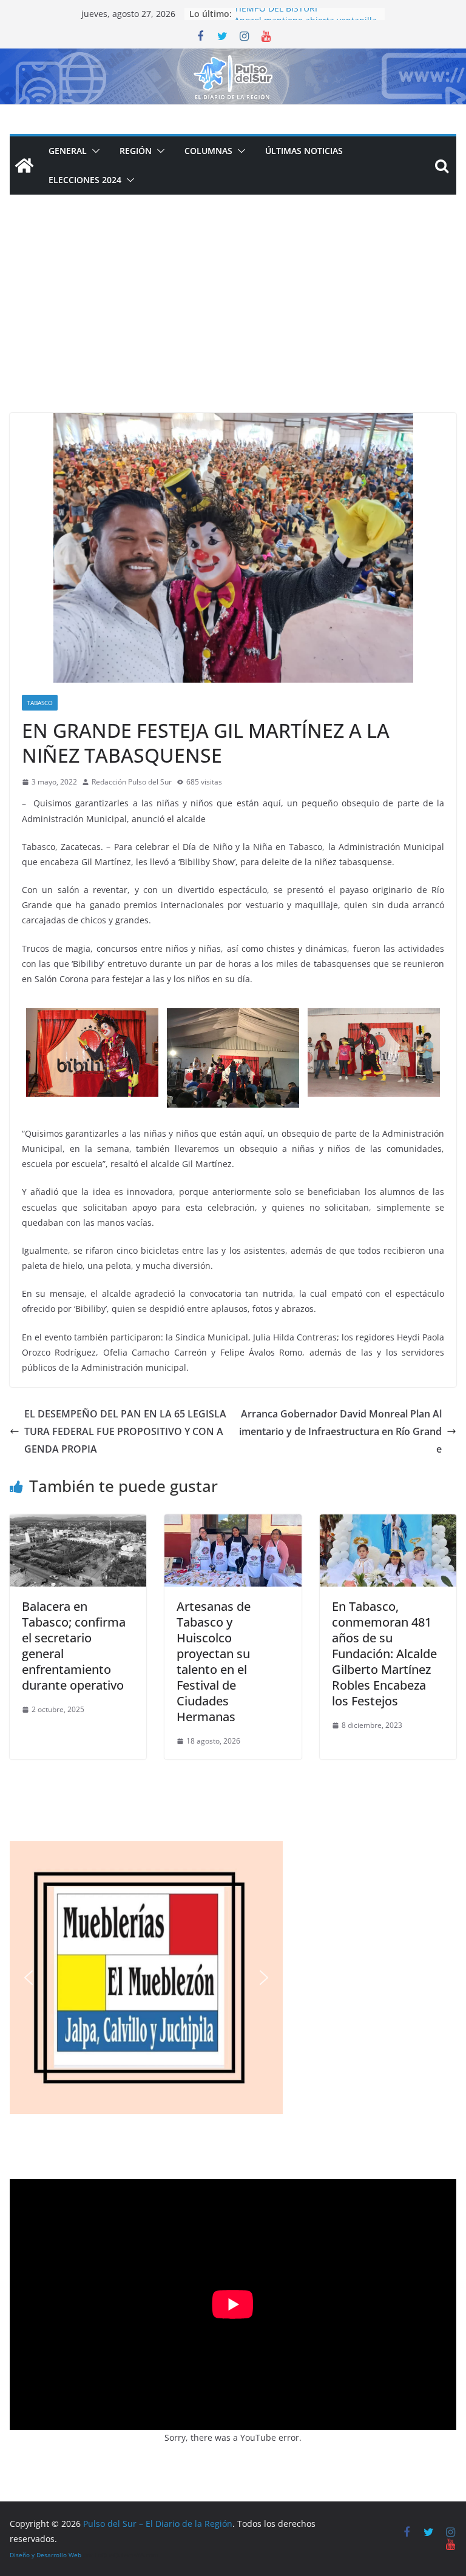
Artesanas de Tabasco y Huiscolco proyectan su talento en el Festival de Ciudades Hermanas (214, 1661)
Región (136, 151)
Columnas (208, 151)
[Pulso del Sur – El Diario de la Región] (233, 57)
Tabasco (40, 703)
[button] (93, 151)
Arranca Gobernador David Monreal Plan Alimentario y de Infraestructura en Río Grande (340, 1431)
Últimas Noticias (304, 151)
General (68, 151)
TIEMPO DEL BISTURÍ (276, 14)
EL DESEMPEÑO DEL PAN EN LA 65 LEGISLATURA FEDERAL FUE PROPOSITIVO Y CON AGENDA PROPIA (125, 1431)
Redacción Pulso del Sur (132, 782)
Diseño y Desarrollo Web (46, 2555)
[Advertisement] (233, 322)
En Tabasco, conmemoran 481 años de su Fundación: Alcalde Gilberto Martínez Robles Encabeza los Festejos (384, 1654)
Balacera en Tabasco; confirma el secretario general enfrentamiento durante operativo (74, 1646)
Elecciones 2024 (85, 180)
